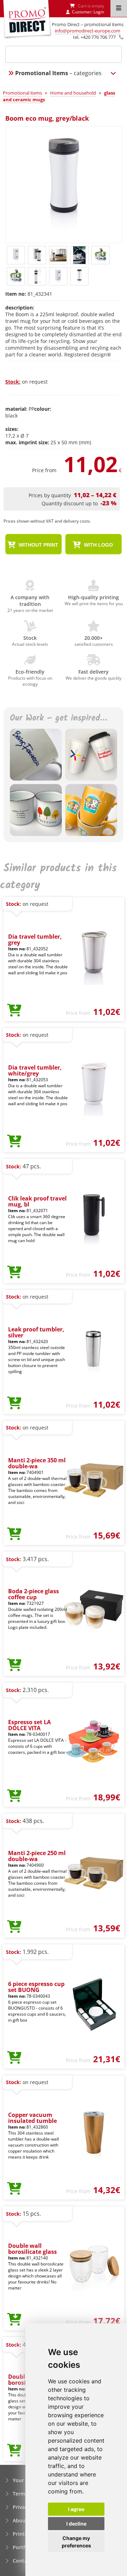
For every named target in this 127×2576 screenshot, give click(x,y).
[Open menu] (119, 8)
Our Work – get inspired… (58, 719)
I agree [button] (76, 2509)
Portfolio (23, 2547)
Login (99, 12)
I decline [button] (76, 2524)
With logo (98, 545)
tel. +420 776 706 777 (94, 37)
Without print (38, 545)
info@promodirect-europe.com (87, 31)
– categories (58, 73)
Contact (22, 2561)
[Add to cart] (14, 1011)
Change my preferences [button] (76, 2542)
